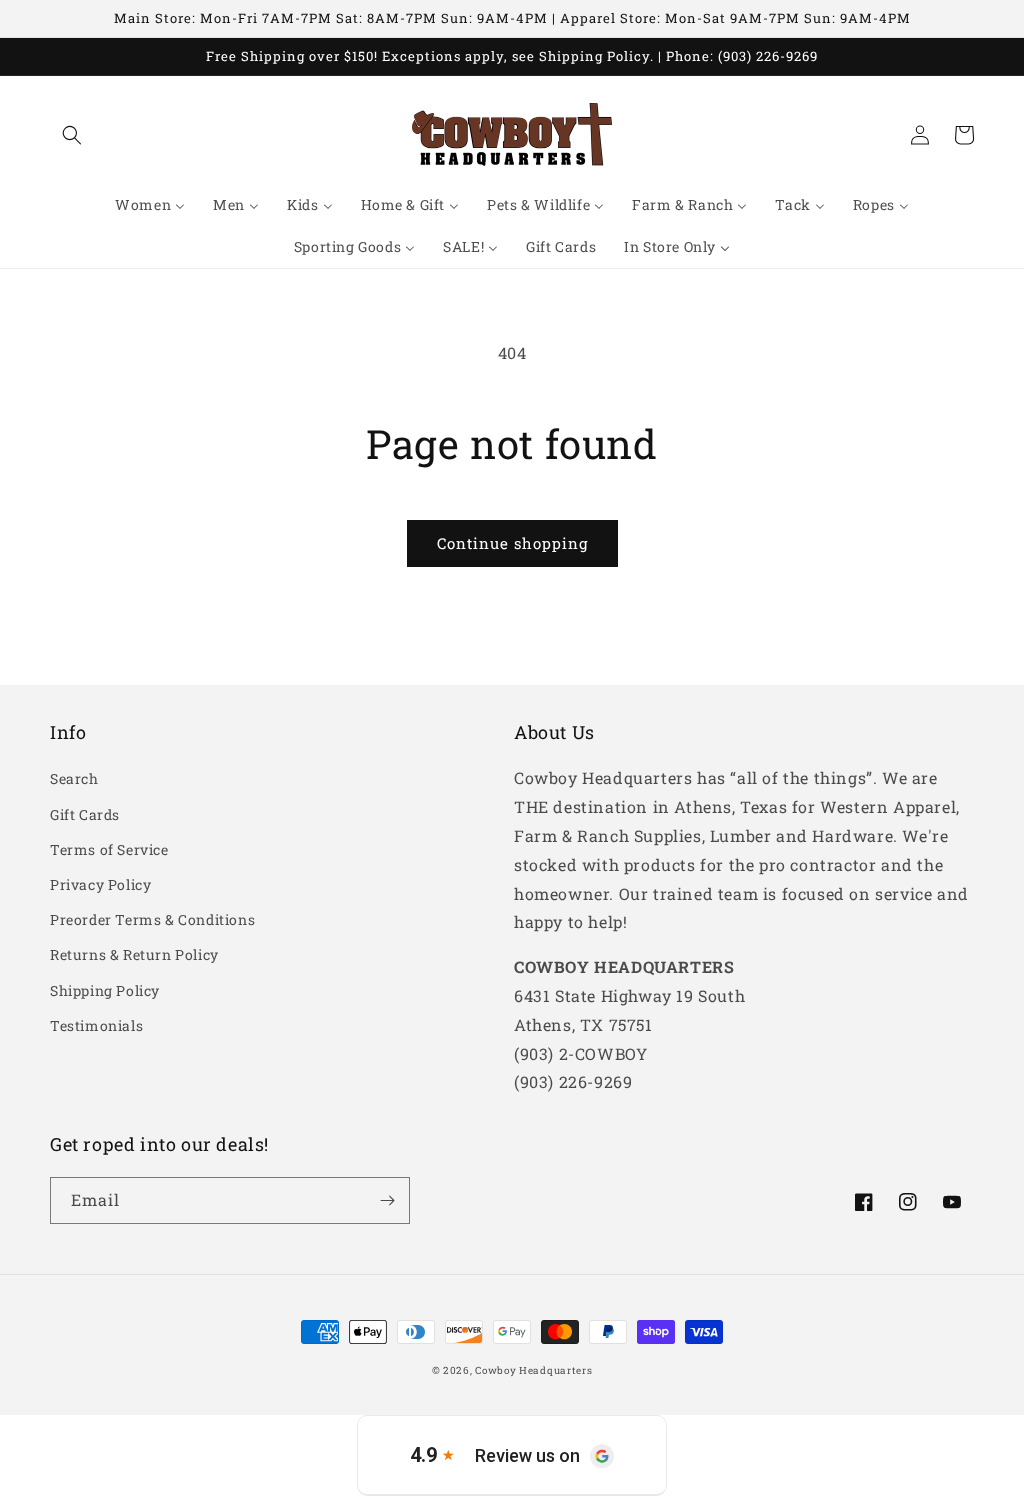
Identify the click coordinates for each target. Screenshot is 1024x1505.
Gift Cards (85, 814)
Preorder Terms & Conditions (152, 919)
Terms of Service (109, 849)
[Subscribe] (387, 1200)
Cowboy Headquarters (533, 1370)
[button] (72, 135)
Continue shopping (512, 543)
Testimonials (96, 1025)
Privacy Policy (100, 884)
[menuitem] (150, 205)
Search (74, 778)
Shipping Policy (105, 990)
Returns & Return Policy (134, 954)
